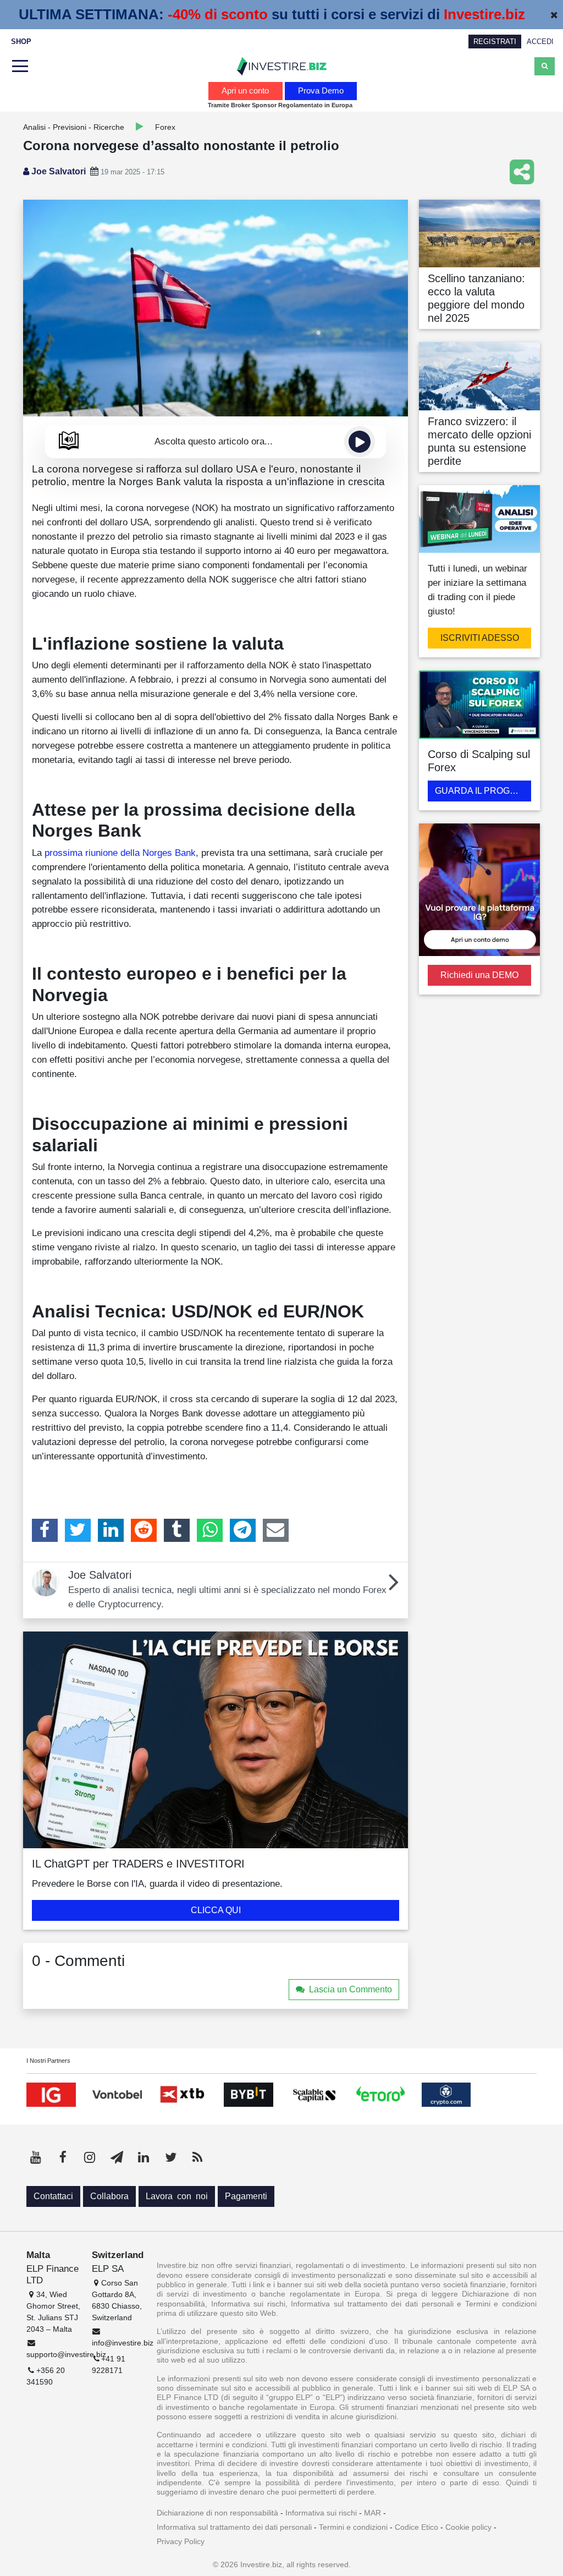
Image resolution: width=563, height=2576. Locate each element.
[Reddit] (144, 1530)
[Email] (276, 1530)
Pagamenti (246, 2196)
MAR (372, 2513)
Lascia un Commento (351, 1989)
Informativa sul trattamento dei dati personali (234, 2527)
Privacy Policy (181, 2541)
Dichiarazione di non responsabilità (217, 2513)
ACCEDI (540, 42)
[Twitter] (78, 1530)
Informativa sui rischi (321, 2513)
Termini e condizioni (353, 2527)
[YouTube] (36, 2157)
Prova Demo (321, 90)
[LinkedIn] (111, 1530)
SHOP (21, 42)
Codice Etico (416, 2527)
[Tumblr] (177, 1530)
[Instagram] (90, 2157)
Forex (165, 127)
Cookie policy (468, 2527)
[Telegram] (243, 1530)
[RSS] (197, 2157)
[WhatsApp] (210, 1530)
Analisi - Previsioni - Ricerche (74, 127)
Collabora (109, 2196)
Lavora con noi (177, 2196)
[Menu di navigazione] (19, 67)
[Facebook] (45, 1530)
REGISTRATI (495, 42)
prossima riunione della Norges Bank (120, 853)
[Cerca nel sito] (545, 66)
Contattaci (53, 2196)
